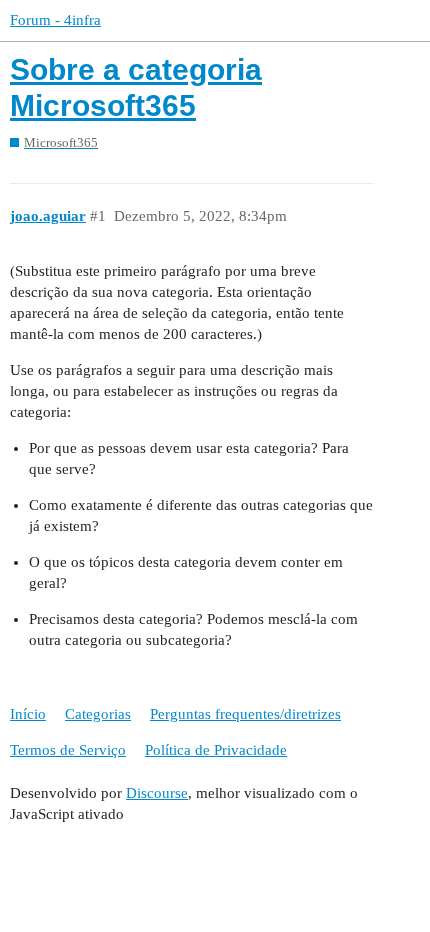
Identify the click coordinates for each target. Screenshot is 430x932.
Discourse (157, 793)
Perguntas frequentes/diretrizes (245, 714)
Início (28, 714)
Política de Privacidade (216, 750)
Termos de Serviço (68, 750)
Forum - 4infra (55, 20)
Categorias (98, 714)
